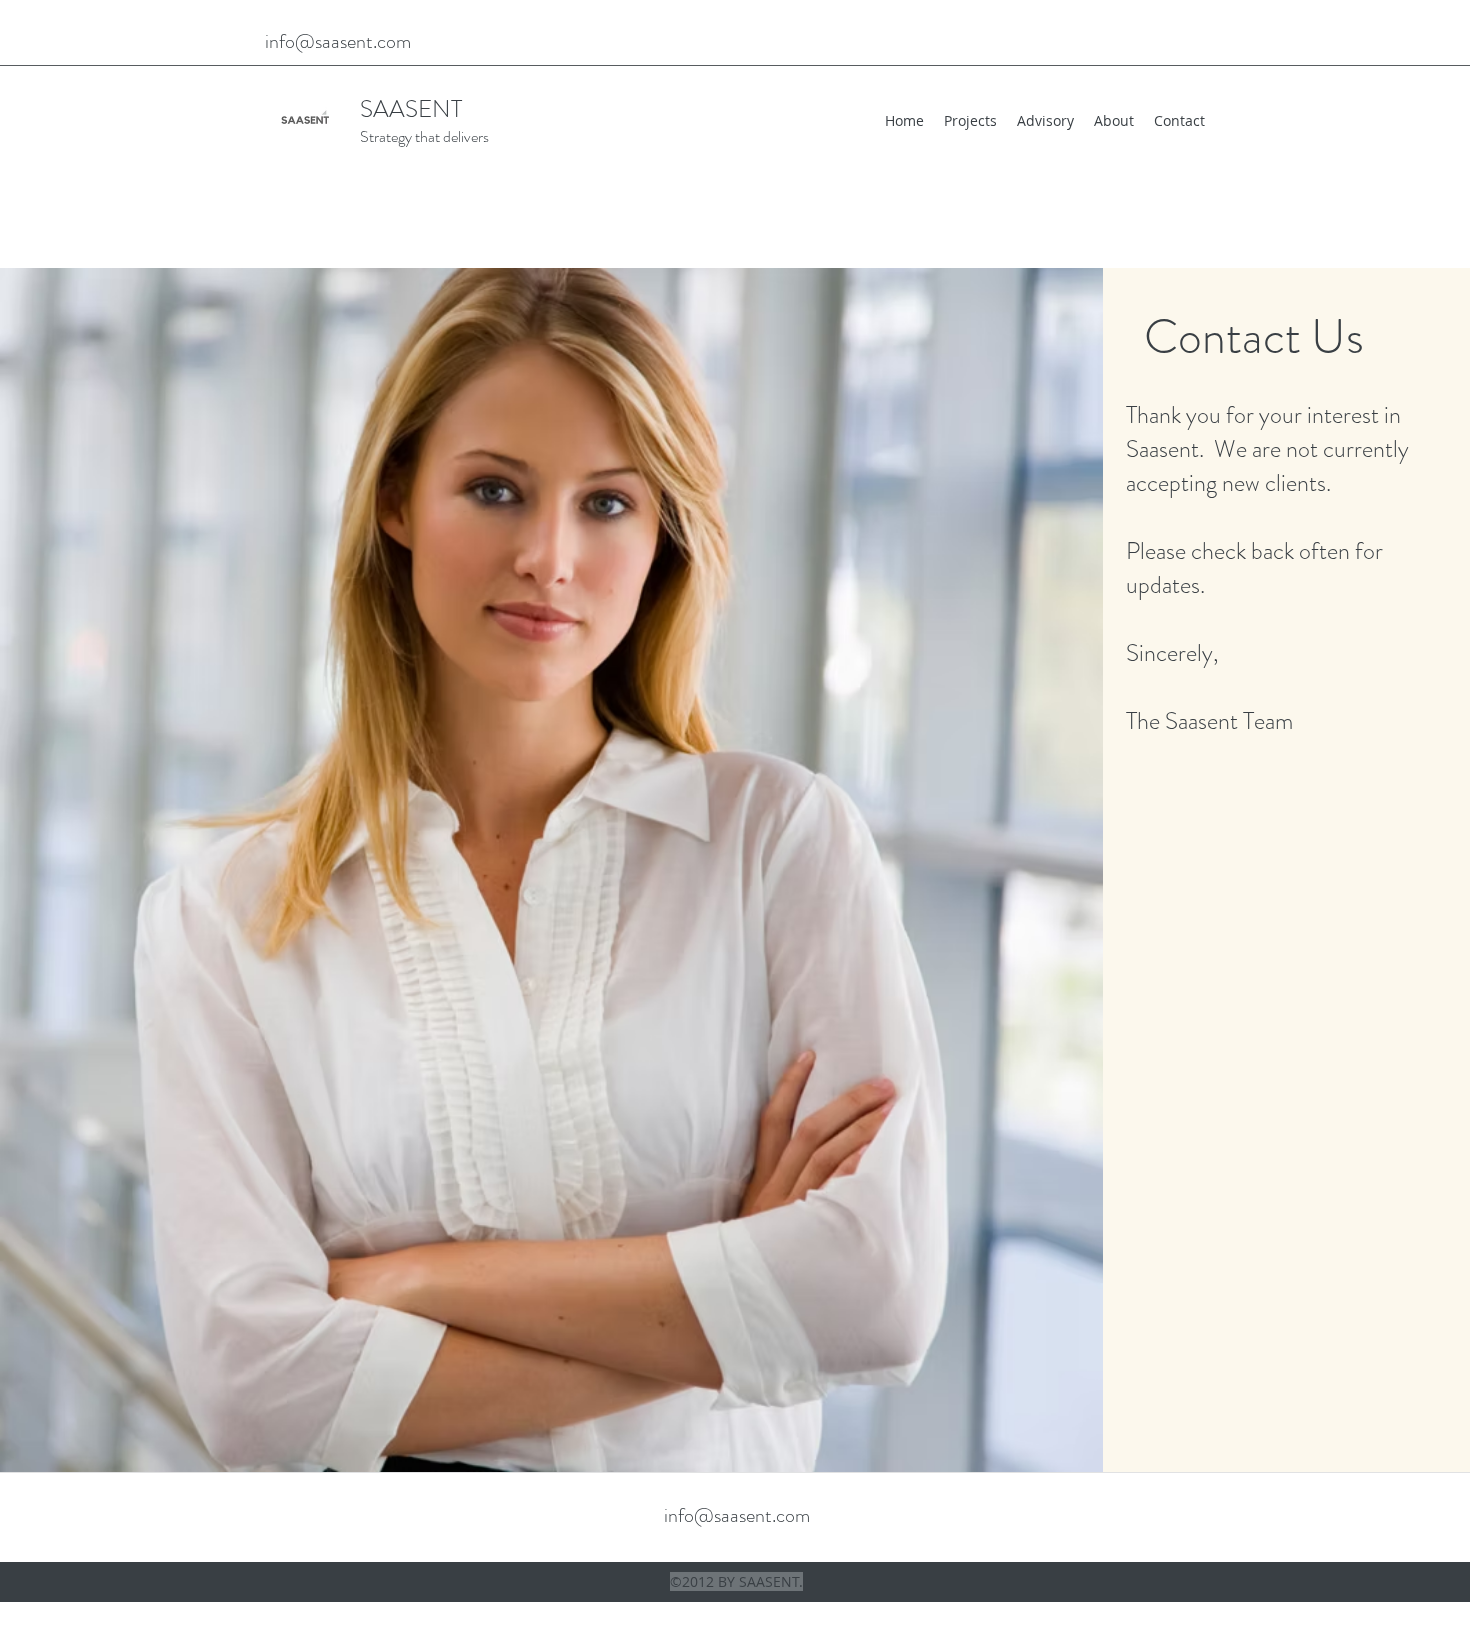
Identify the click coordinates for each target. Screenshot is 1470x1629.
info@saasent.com (338, 41)
